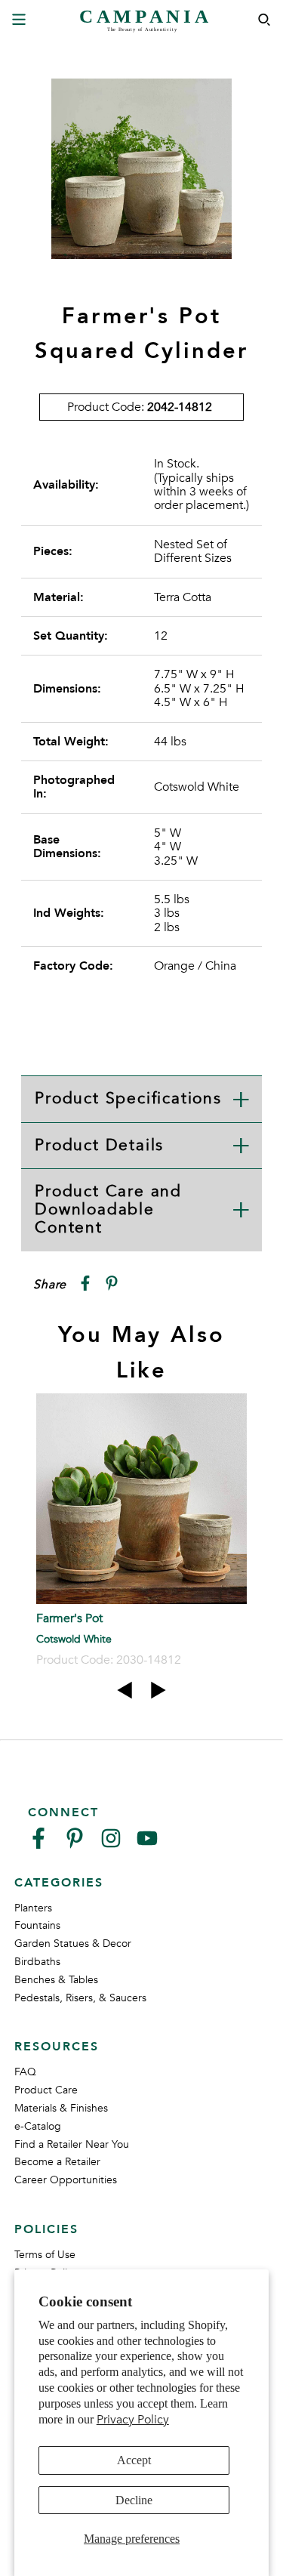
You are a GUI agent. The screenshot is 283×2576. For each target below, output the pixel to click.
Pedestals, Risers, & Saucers (80, 1998)
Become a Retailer (57, 2162)
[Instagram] (111, 1845)
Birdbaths (37, 1962)
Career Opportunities (66, 2180)
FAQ (25, 2072)
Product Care (46, 2090)
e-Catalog (38, 2126)
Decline (134, 2500)
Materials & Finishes (61, 2108)
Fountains (37, 1925)
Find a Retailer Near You (72, 2144)
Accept (134, 2460)
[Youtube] (147, 1845)
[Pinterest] (75, 1845)
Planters (33, 1908)
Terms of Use (45, 2255)
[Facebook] (38, 1845)
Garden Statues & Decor (73, 1944)
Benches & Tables (56, 1980)
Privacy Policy (133, 2420)
